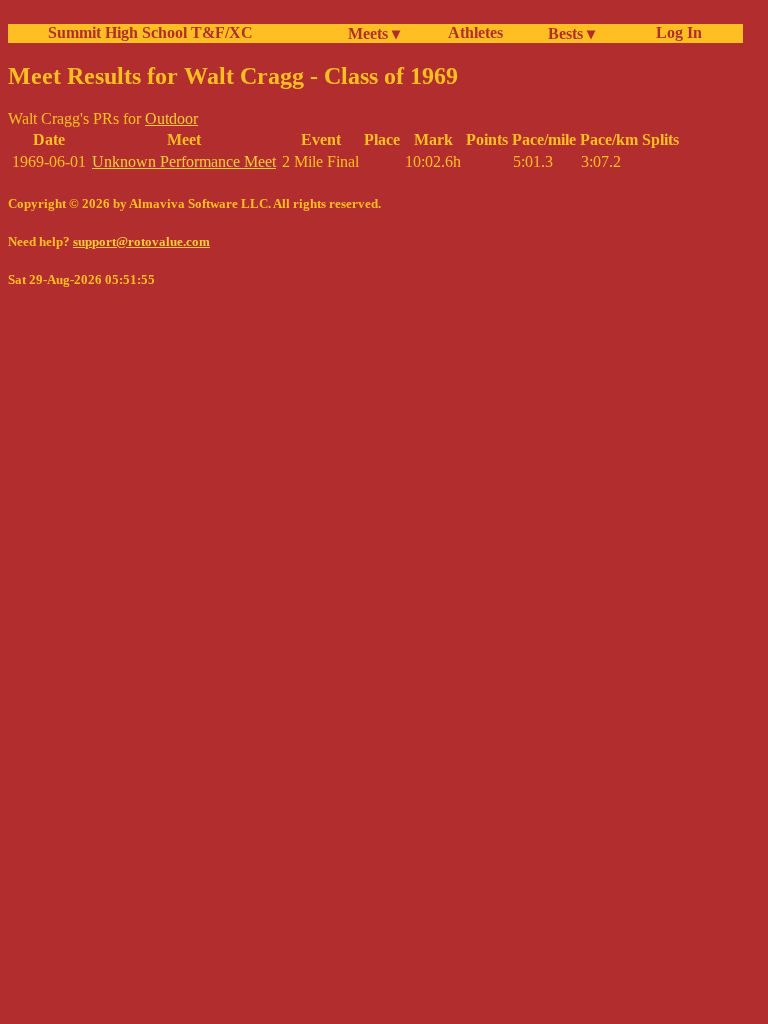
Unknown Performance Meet (184, 161)
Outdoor (171, 118)
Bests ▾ (571, 33)
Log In (675, 32)
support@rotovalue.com (141, 241)
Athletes (475, 32)
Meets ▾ (374, 33)
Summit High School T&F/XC (150, 32)
